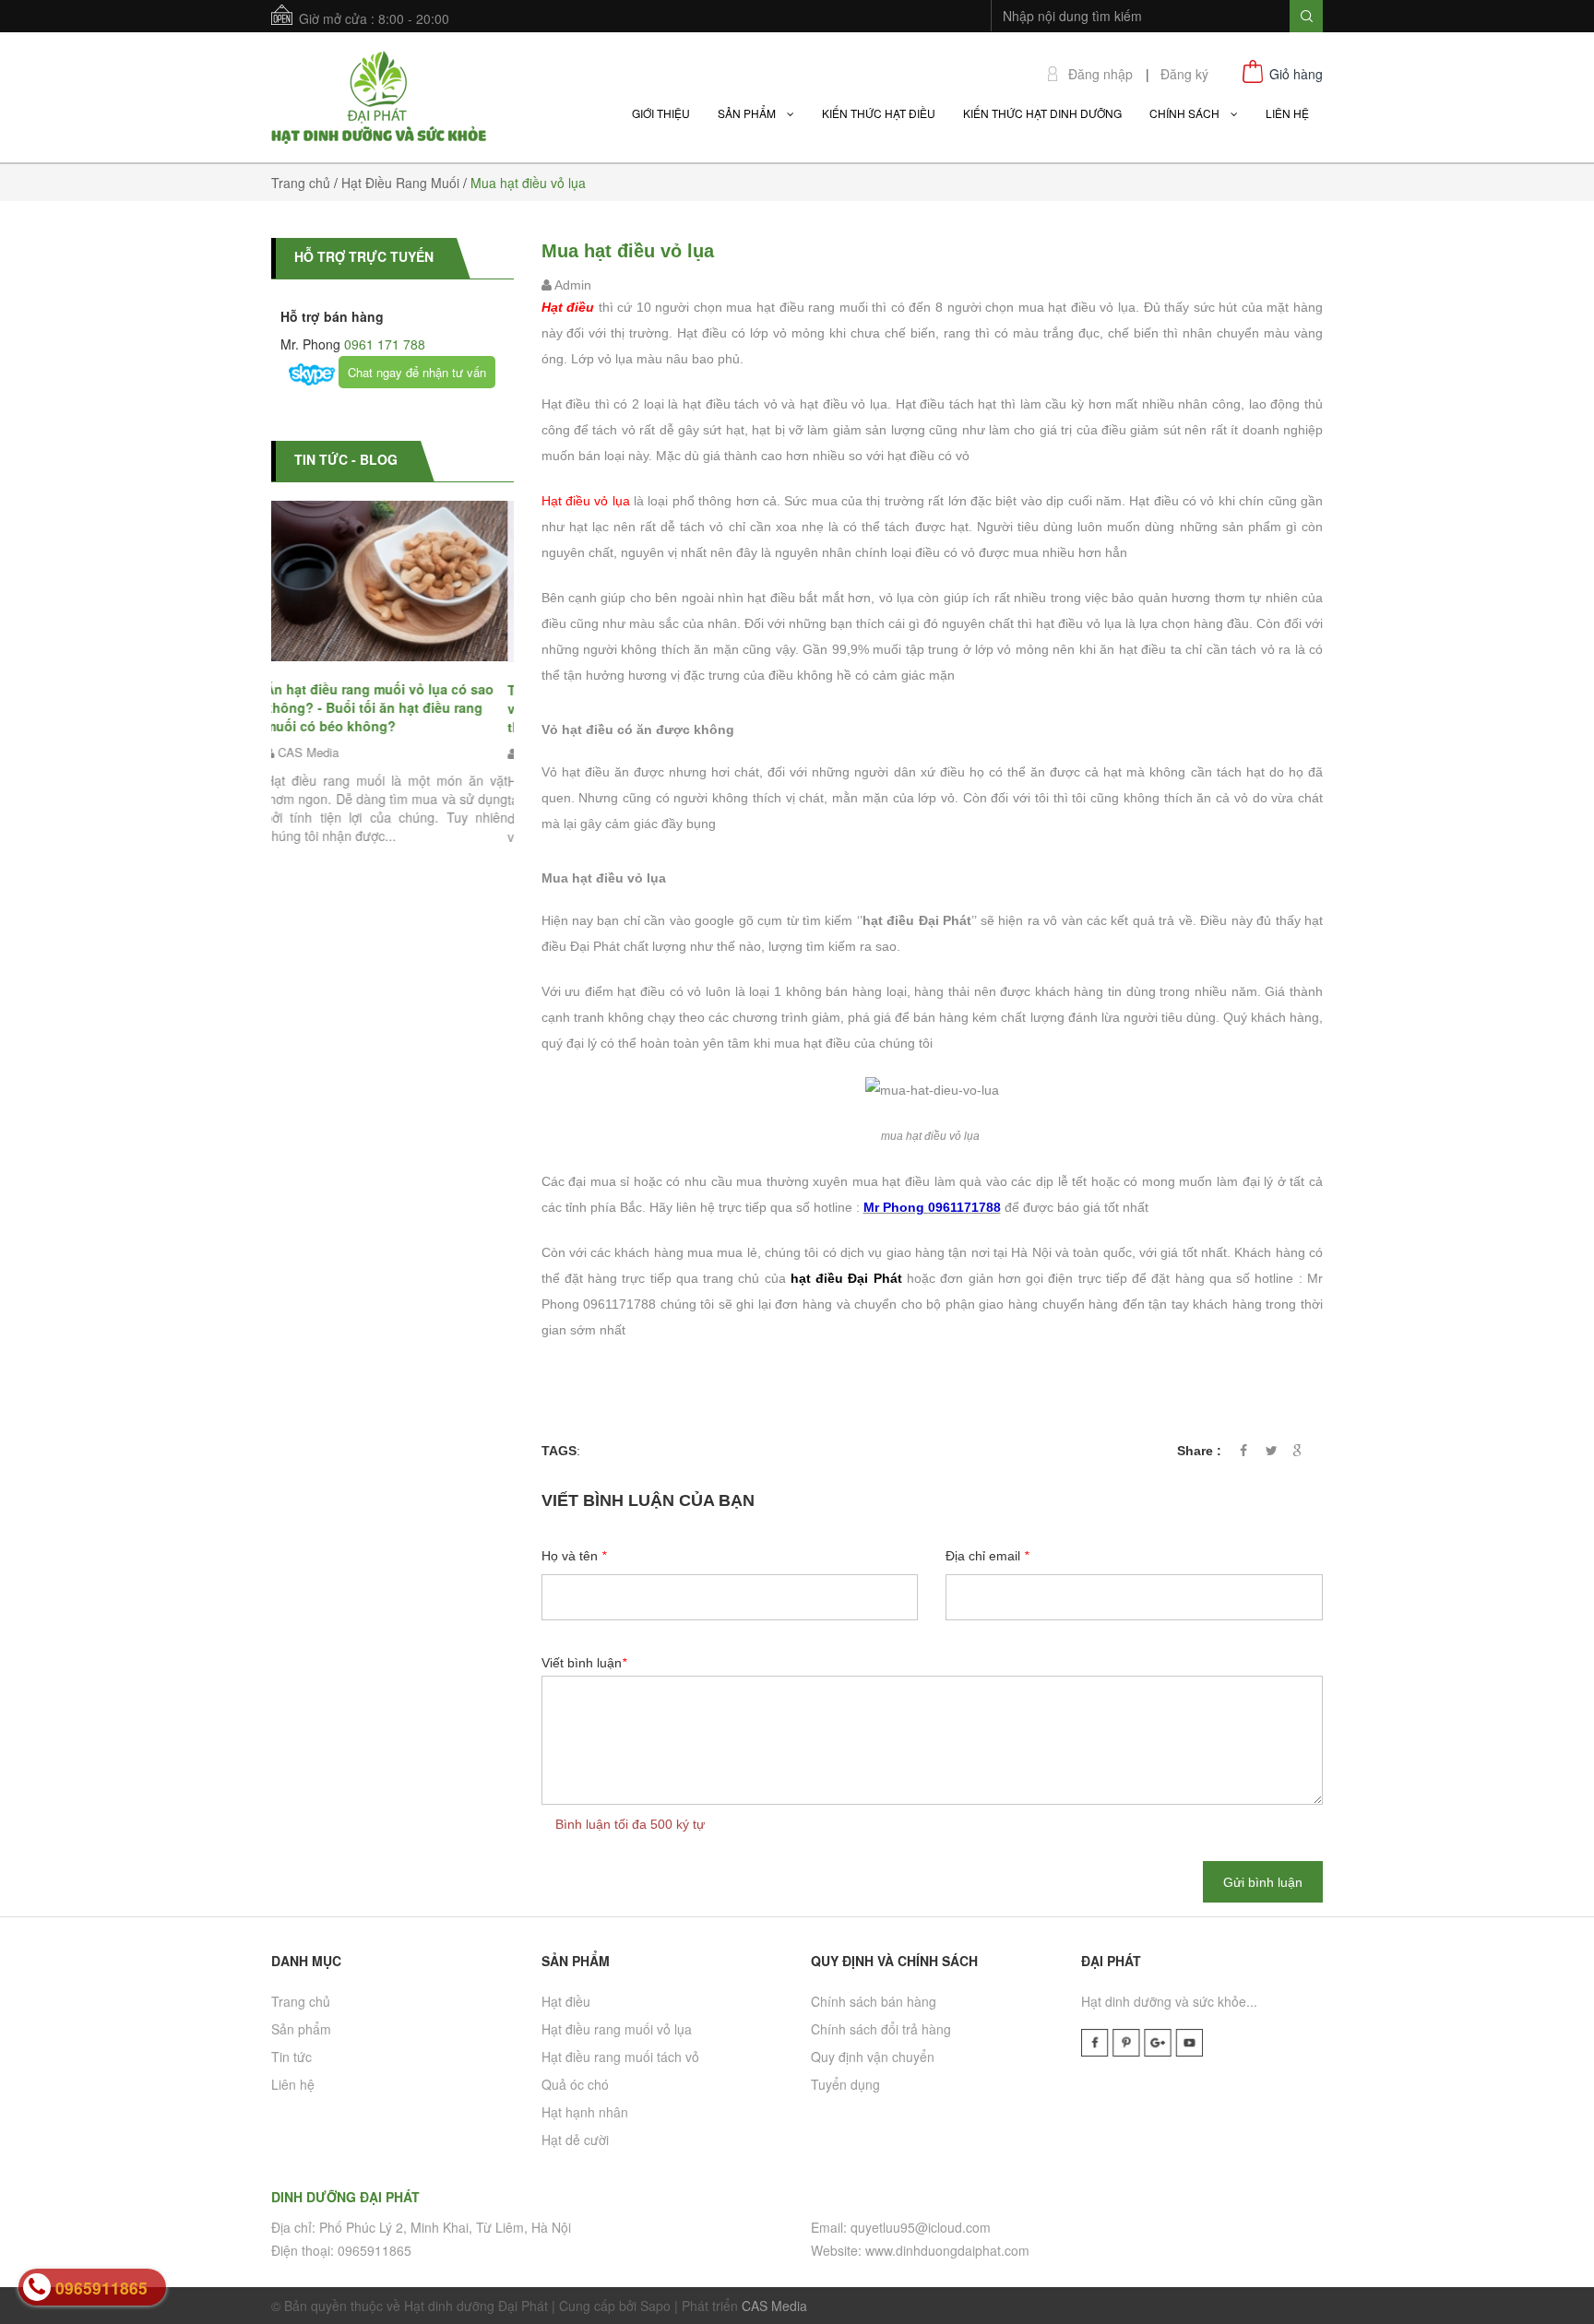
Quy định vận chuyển (873, 2057)
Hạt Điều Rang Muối (400, 183)
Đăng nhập (1100, 74)
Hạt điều (566, 2001)
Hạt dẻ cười (575, 2140)
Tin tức (291, 2057)
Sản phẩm (301, 2029)
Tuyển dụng (845, 2084)
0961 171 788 (383, 344)
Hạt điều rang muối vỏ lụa (617, 2029)
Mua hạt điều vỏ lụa (628, 251)
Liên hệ (293, 2084)
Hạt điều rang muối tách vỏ (620, 2057)
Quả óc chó (575, 2084)
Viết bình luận (584, 1663)
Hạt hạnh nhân (585, 2112)
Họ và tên (574, 1556)
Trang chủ (301, 2001)
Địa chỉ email (987, 1556)
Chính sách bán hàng (874, 2001)
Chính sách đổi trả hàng (881, 2029)
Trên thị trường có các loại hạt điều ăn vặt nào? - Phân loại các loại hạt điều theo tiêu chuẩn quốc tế (393, 708)
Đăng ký (1184, 74)
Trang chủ (301, 183)
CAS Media (774, 2306)
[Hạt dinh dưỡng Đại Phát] (379, 95)
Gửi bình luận (1263, 1882)
